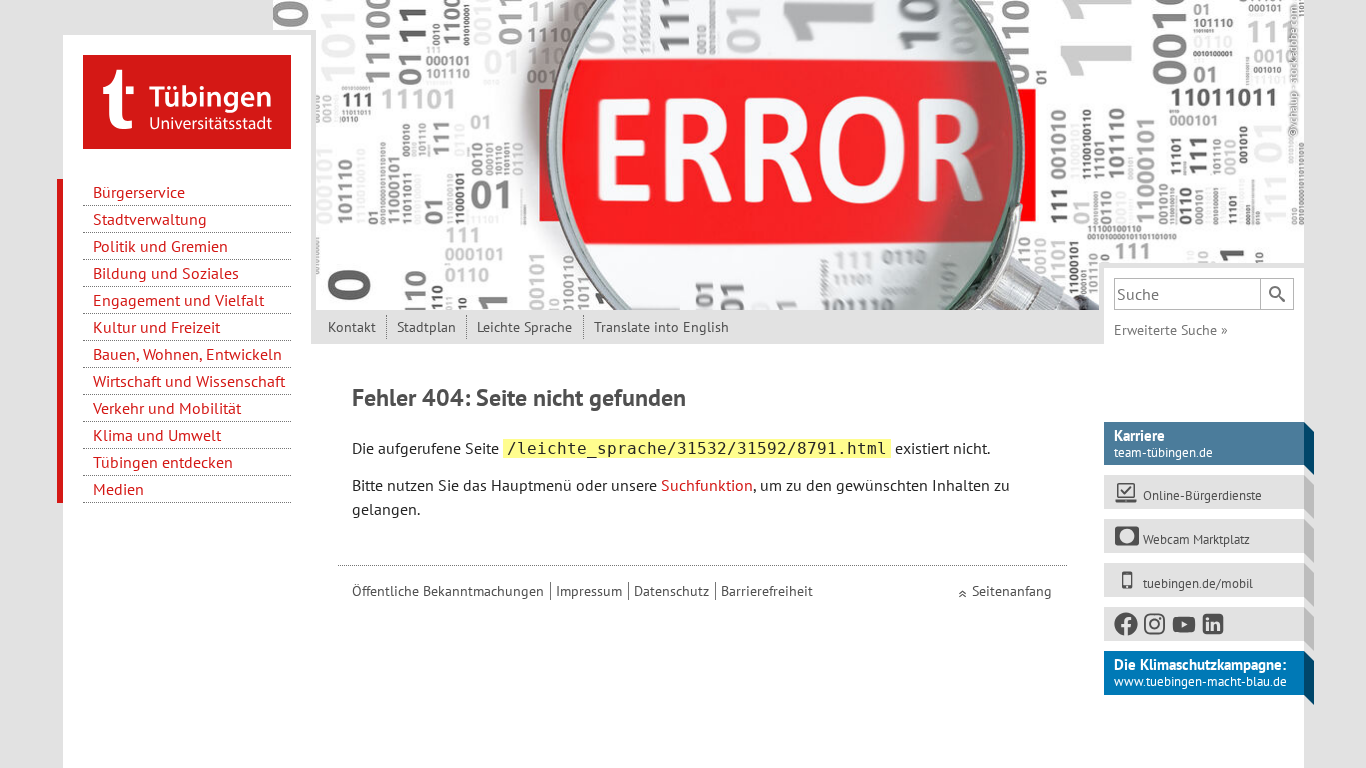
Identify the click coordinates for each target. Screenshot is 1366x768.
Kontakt (352, 327)
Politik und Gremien (160, 246)
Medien (118, 489)
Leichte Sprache (524, 327)
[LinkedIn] (1214, 628)
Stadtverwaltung (150, 219)
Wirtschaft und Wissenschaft (189, 381)
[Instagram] (1156, 628)
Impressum (589, 591)
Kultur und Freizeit (156, 327)
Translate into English (661, 327)
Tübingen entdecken (163, 462)
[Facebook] (1127, 628)
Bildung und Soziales (166, 273)
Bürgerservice (139, 192)
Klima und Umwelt (157, 435)
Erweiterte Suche (1171, 330)
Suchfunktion (707, 485)
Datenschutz (671, 591)
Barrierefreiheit (767, 591)
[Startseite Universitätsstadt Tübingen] (187, 100)
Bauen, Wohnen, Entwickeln (187, 354)
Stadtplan (426, 327)
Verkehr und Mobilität (167, 408)
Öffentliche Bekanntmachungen (448, 591)
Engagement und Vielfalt (178, 300)
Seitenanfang (1012, 591)
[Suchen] (1277, 294)
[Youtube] (1185, 628)
